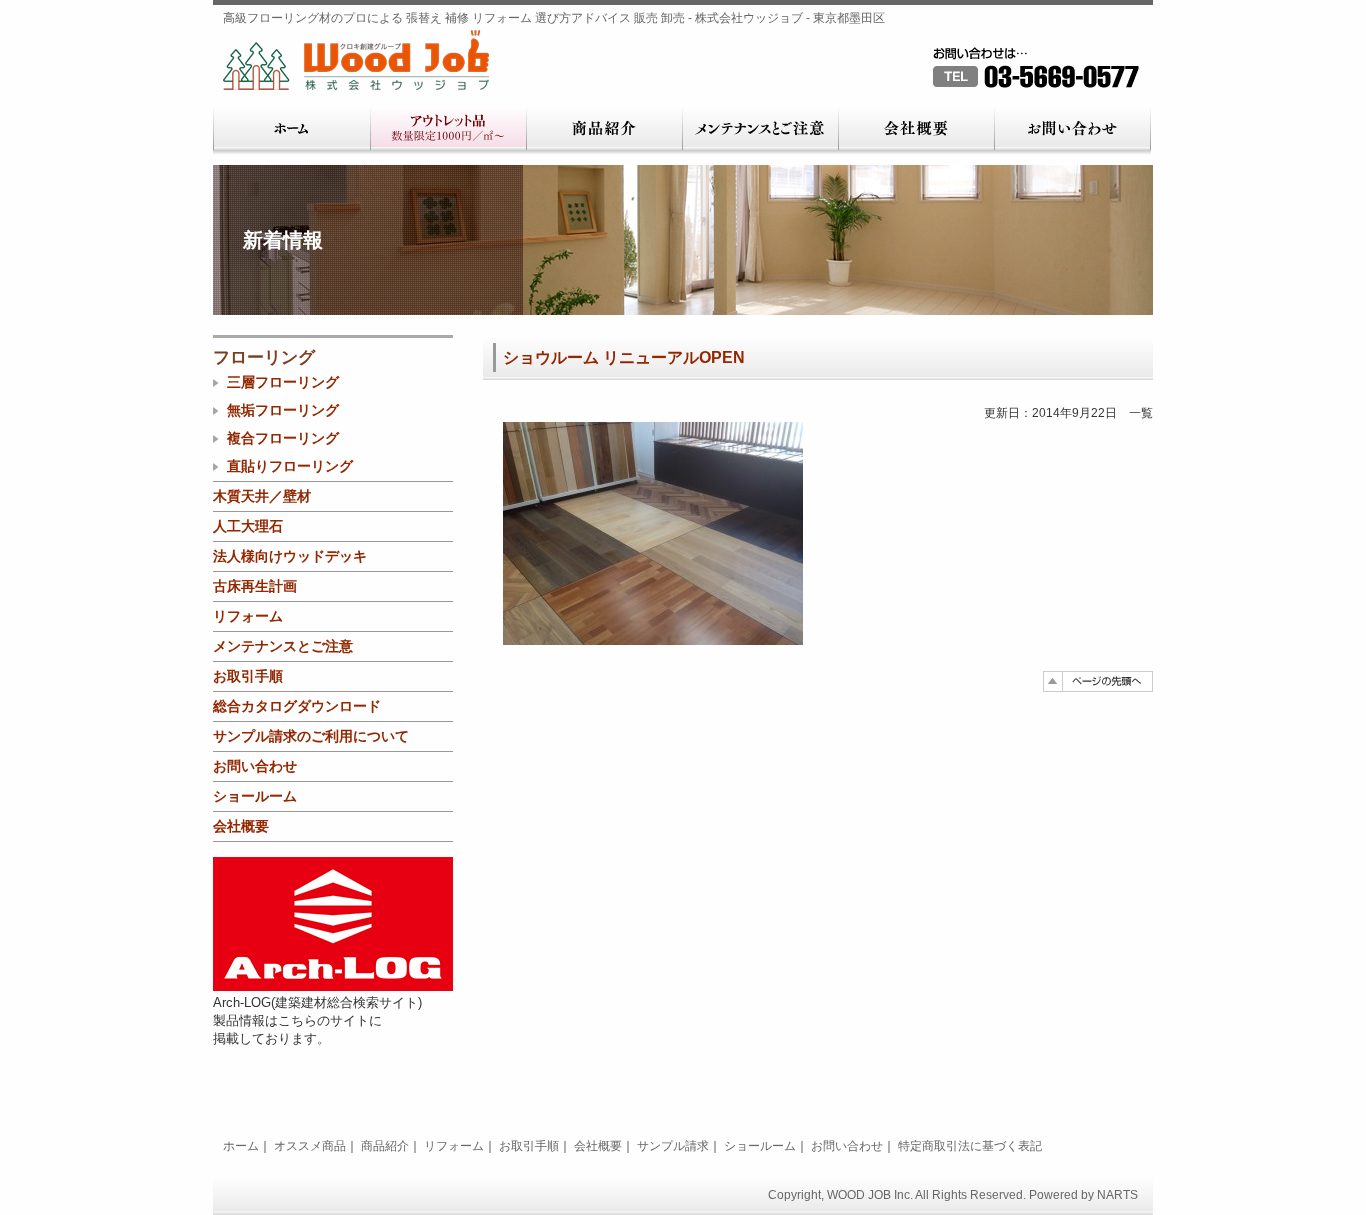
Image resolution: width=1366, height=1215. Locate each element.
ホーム (291, 130)
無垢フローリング (283, 410)
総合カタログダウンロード (297, 706)
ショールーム (255, 796)
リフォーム (248, 616)
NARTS (1117, 1195)
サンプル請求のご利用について (311, 736)
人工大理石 (248, 526)
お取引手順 (248, 676)
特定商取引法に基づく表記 (970, 1146)
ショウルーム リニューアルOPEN (624, 357)
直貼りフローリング (290, 466)
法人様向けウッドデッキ (290, 556)
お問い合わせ (1072, 130)
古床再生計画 (255, 586)
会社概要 (916, 130)
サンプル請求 (673, 1146)
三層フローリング (283, 382)
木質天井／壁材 (262, 496)
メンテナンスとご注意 (760, 130)
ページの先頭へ (1098, 681)
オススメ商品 (310, 1146)
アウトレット (448, 130)
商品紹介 (604, 130)
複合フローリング (283, 438)
